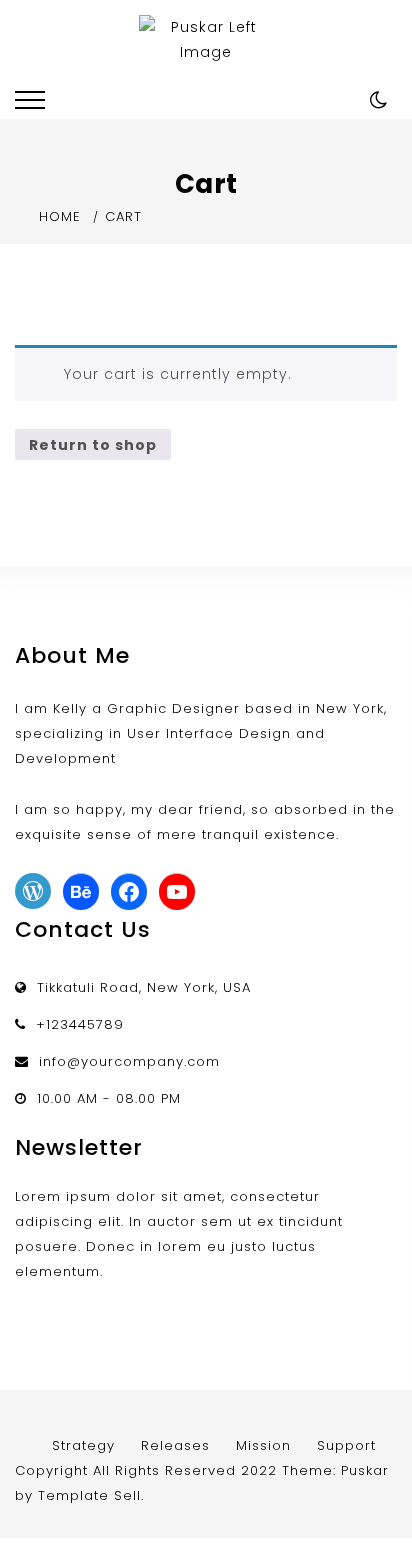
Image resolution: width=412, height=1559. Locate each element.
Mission (263, 1445)
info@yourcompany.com (129, 1061)
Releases (175, 1445)
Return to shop (93, 445)
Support (346, 1445)
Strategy (83, 1445)
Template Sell (89, 1495)
